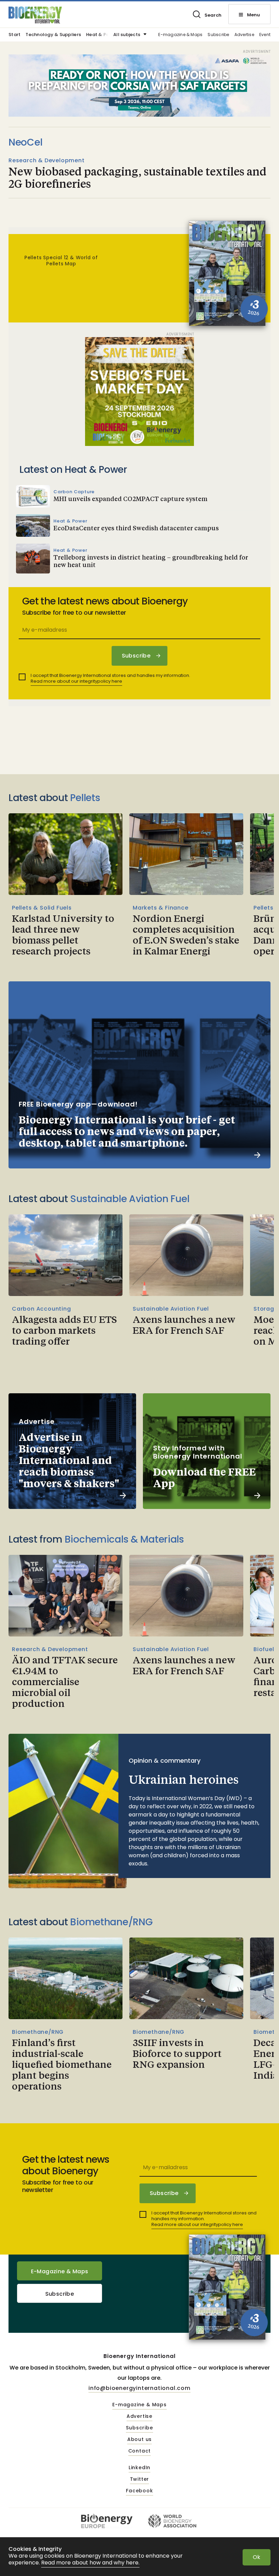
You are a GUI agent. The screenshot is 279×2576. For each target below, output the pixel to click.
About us (139, 2440)
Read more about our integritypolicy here (76, 681)
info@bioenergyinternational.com (139, 2388)
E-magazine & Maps (180, 35)
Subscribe (218, 35)
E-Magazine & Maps (60, 2271)
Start (14, 35)
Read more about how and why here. (90, 2563)
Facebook (139, 2491)
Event (265, 35)
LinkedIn (139, 2468)
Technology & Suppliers (53, 35)
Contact (140, 2451)
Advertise (244, 35)
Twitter (140, 2479)
